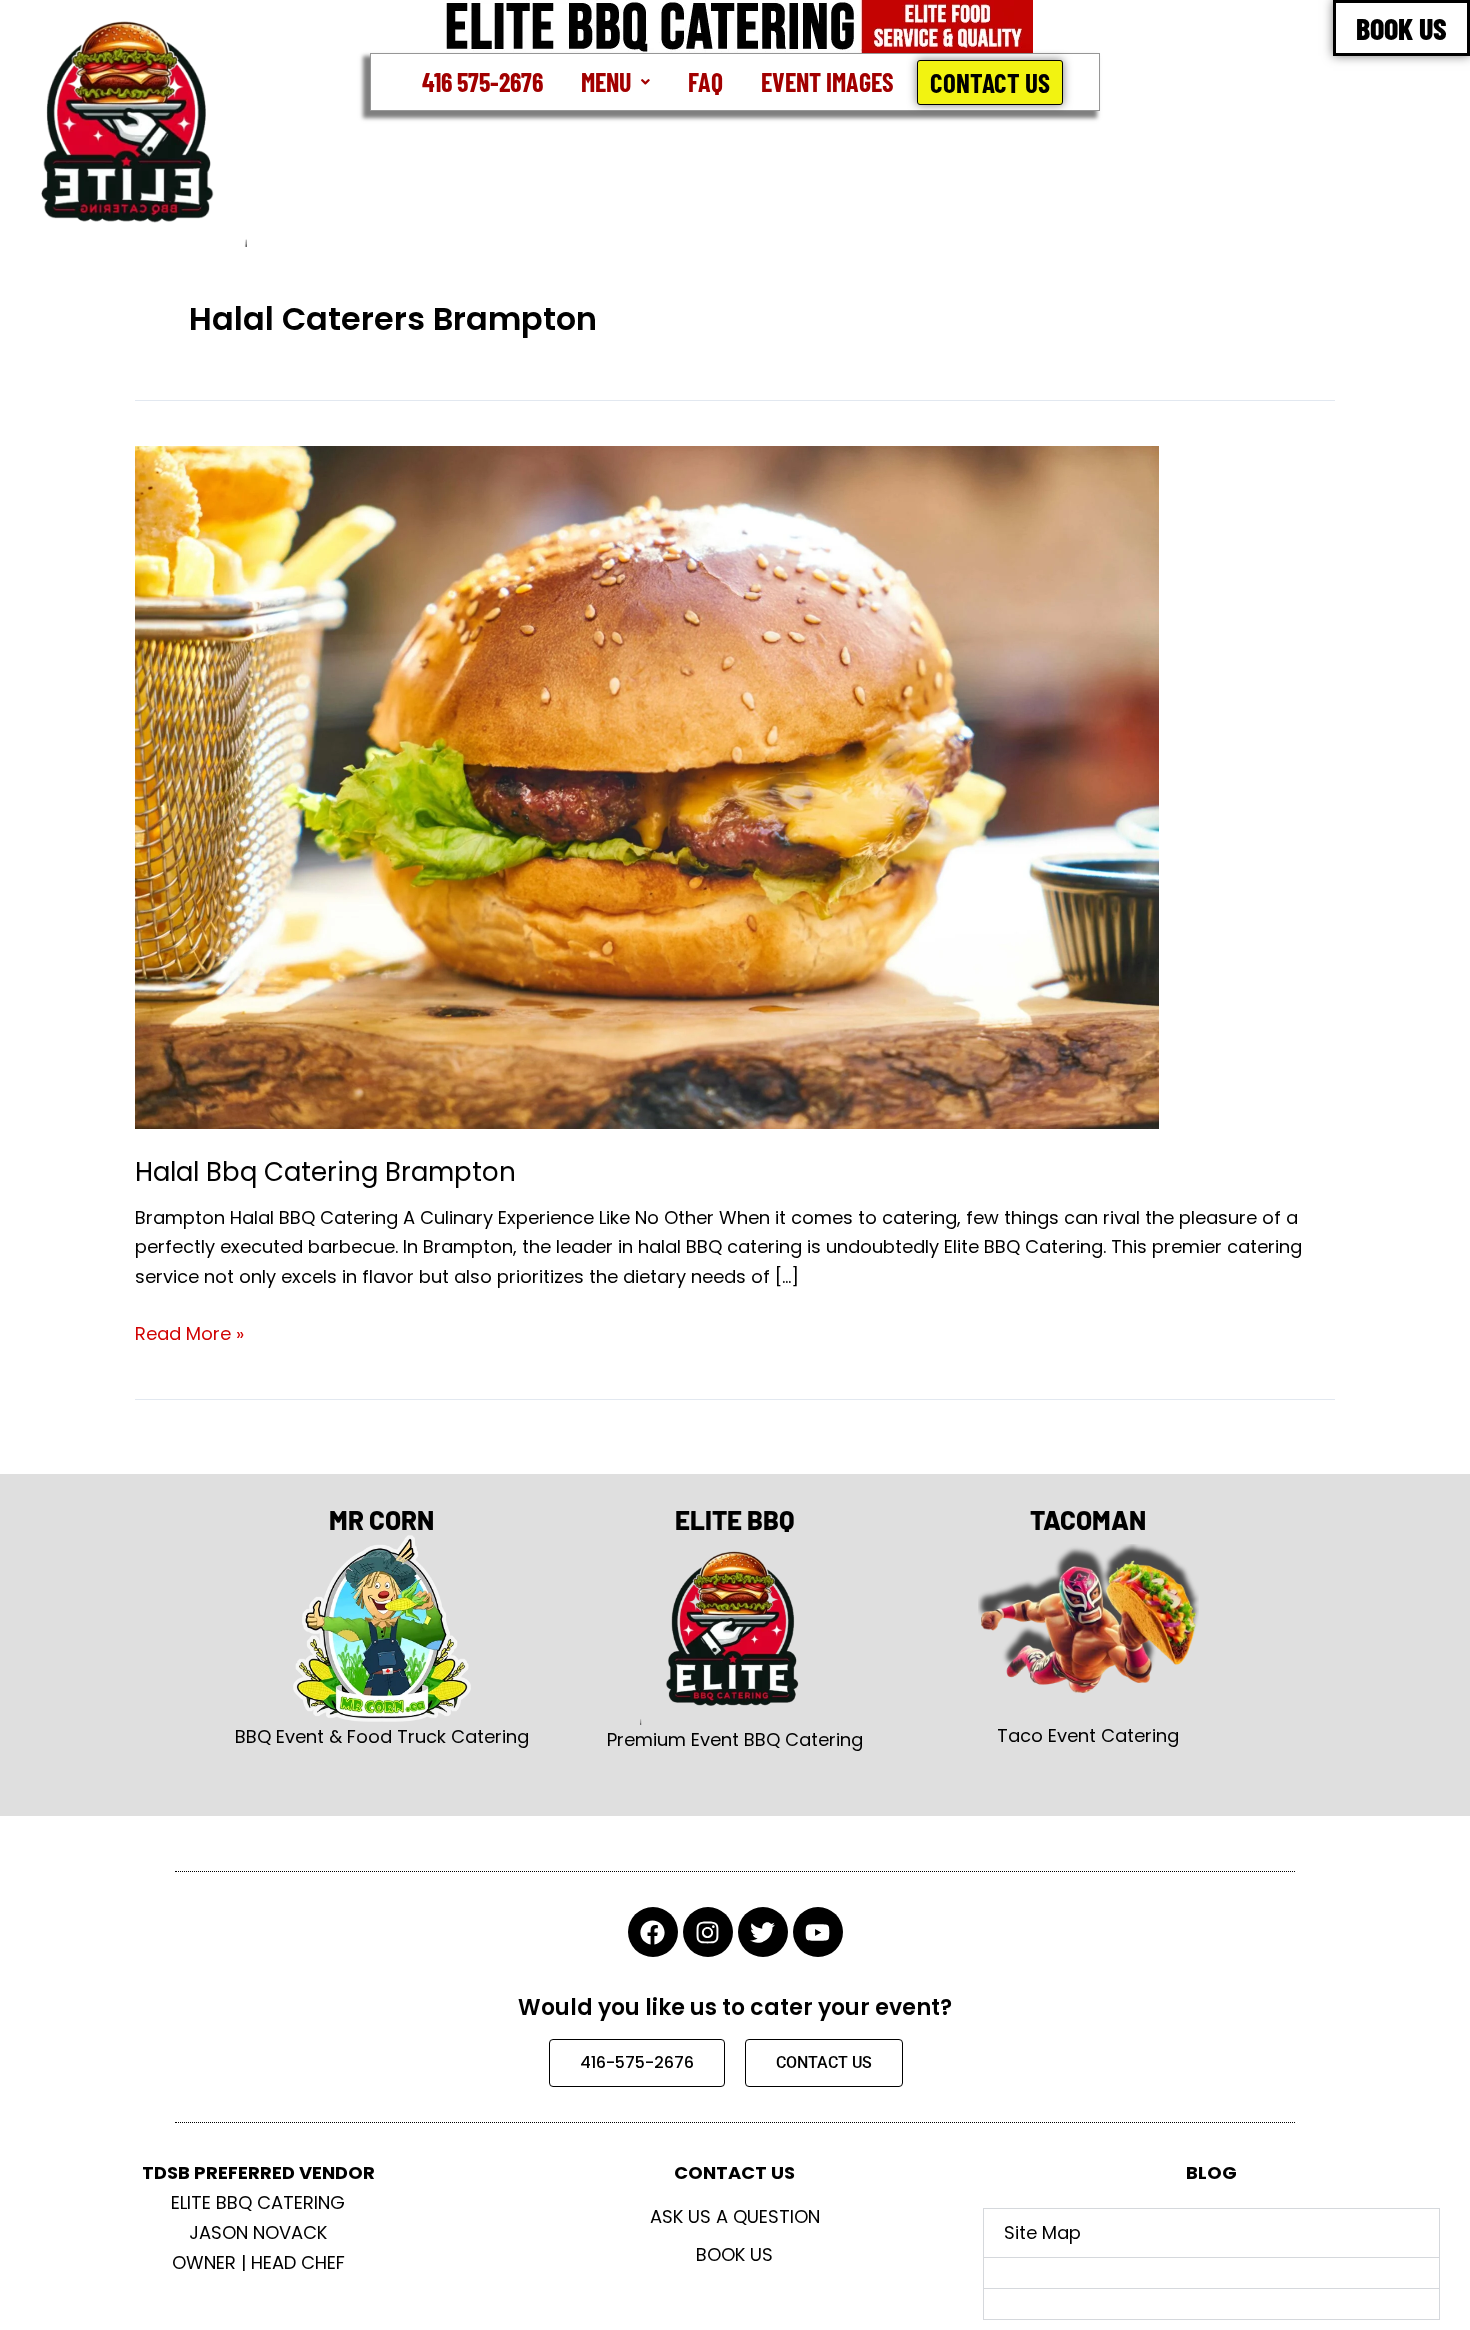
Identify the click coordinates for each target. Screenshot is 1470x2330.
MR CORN (381, 1519)
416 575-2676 (482, 81)
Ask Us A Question (735, 2216)
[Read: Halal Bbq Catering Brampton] (647, 785)
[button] (615, 82)
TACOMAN (1088, 1519)
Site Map (1042, 2232)
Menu (606, 81)
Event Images (827, 81)
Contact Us (990, 82)
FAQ (705, 81)
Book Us (734, 2254)
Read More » (189, 1332)
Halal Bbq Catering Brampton (325, 1172)
